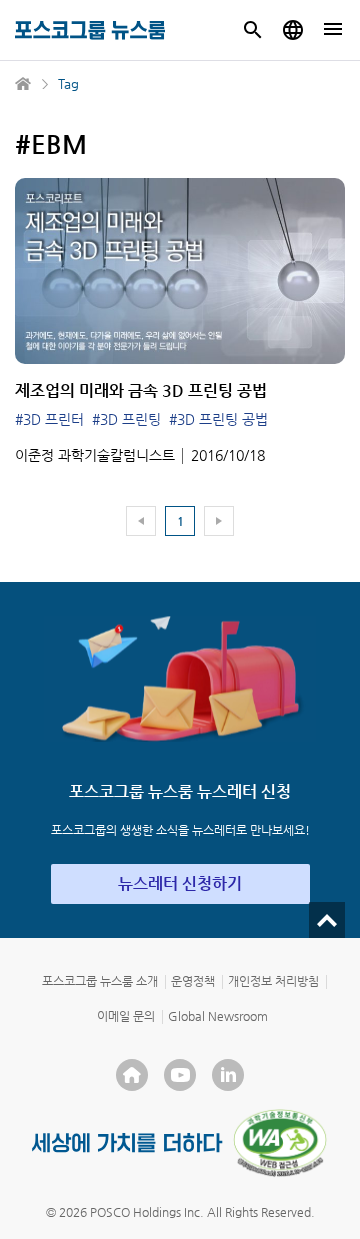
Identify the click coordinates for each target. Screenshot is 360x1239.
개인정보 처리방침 (273, 981)
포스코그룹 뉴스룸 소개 (100, 981)
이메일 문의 (126, 1016)
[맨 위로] (327, 920)
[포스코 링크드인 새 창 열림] (228, 1075)
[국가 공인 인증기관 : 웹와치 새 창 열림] (280, 1143)
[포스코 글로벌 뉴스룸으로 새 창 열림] (293, 30)
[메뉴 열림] (333, 30)
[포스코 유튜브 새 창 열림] (180, 1075)
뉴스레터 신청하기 (180, 883)
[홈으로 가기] (24, 84)
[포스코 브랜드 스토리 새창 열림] (127, 1142)
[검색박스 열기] (253, 30)
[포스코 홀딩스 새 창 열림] (132, 1075)
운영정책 (193, 981)
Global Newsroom (218, 1016)
